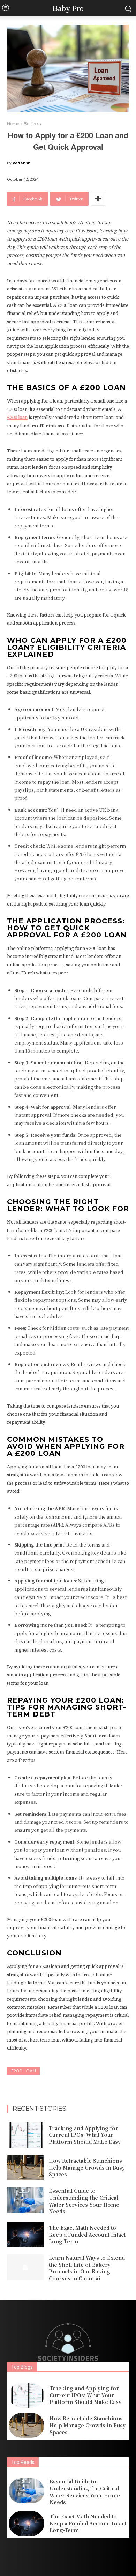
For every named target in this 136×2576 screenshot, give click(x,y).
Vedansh (22, 163)
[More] (98, 199)
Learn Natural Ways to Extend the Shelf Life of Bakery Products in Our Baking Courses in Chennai (87, 2268)
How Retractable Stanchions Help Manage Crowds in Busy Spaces (87, 2167)
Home (13, 123)
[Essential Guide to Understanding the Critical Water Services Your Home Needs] (25, 2200)
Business (32, 123)
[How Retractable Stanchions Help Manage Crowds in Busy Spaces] (25, 2168)
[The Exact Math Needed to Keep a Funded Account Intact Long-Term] (25, 2235)
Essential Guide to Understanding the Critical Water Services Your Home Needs (84, 2201)
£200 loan (23, 2071)
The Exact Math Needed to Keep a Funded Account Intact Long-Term (87, 2234)
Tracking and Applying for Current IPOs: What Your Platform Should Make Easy (85, 2135)
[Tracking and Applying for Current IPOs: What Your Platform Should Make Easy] (25, 2135)
